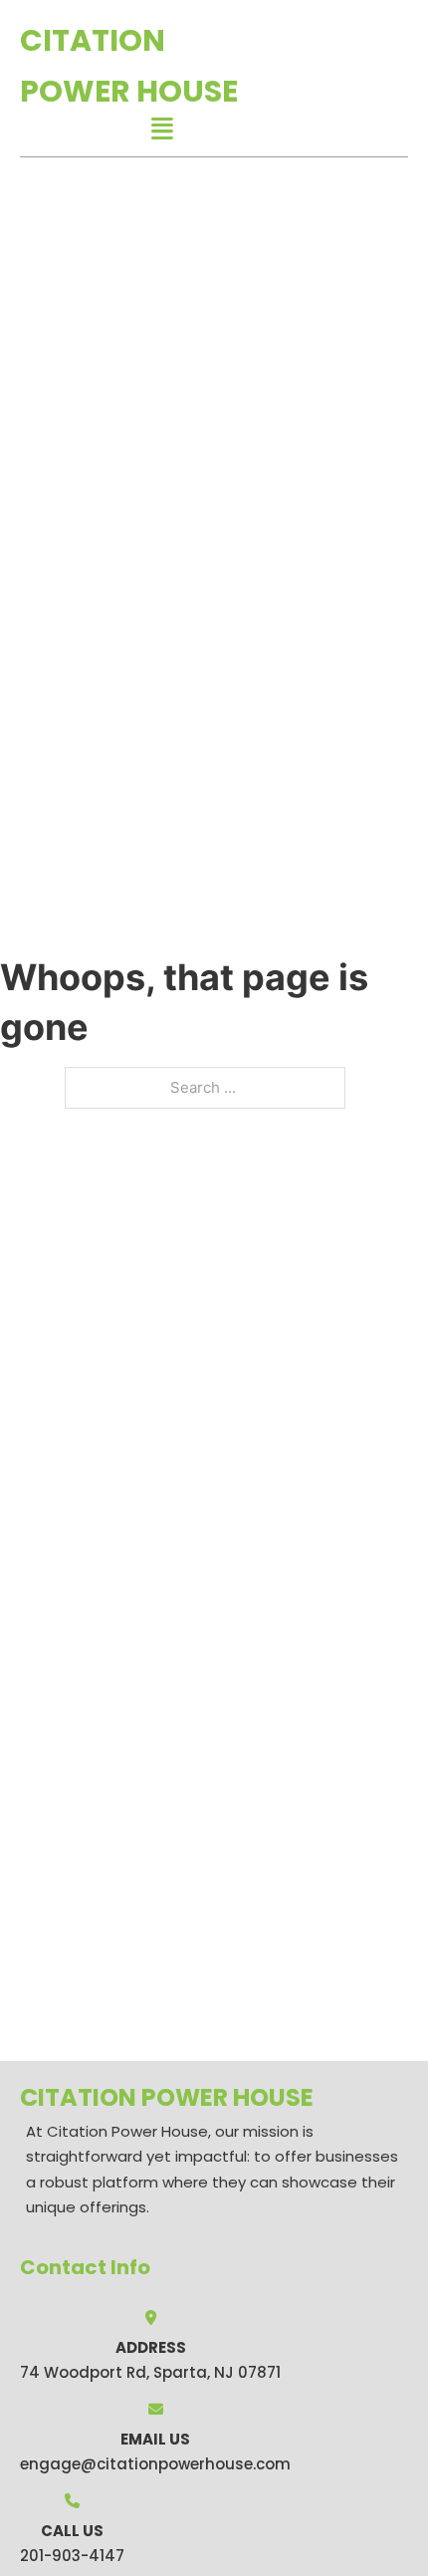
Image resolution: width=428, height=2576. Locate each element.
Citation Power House (129, 66)
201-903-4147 (72, 2556)
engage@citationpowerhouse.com (155, 2464)
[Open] (162, 129)
